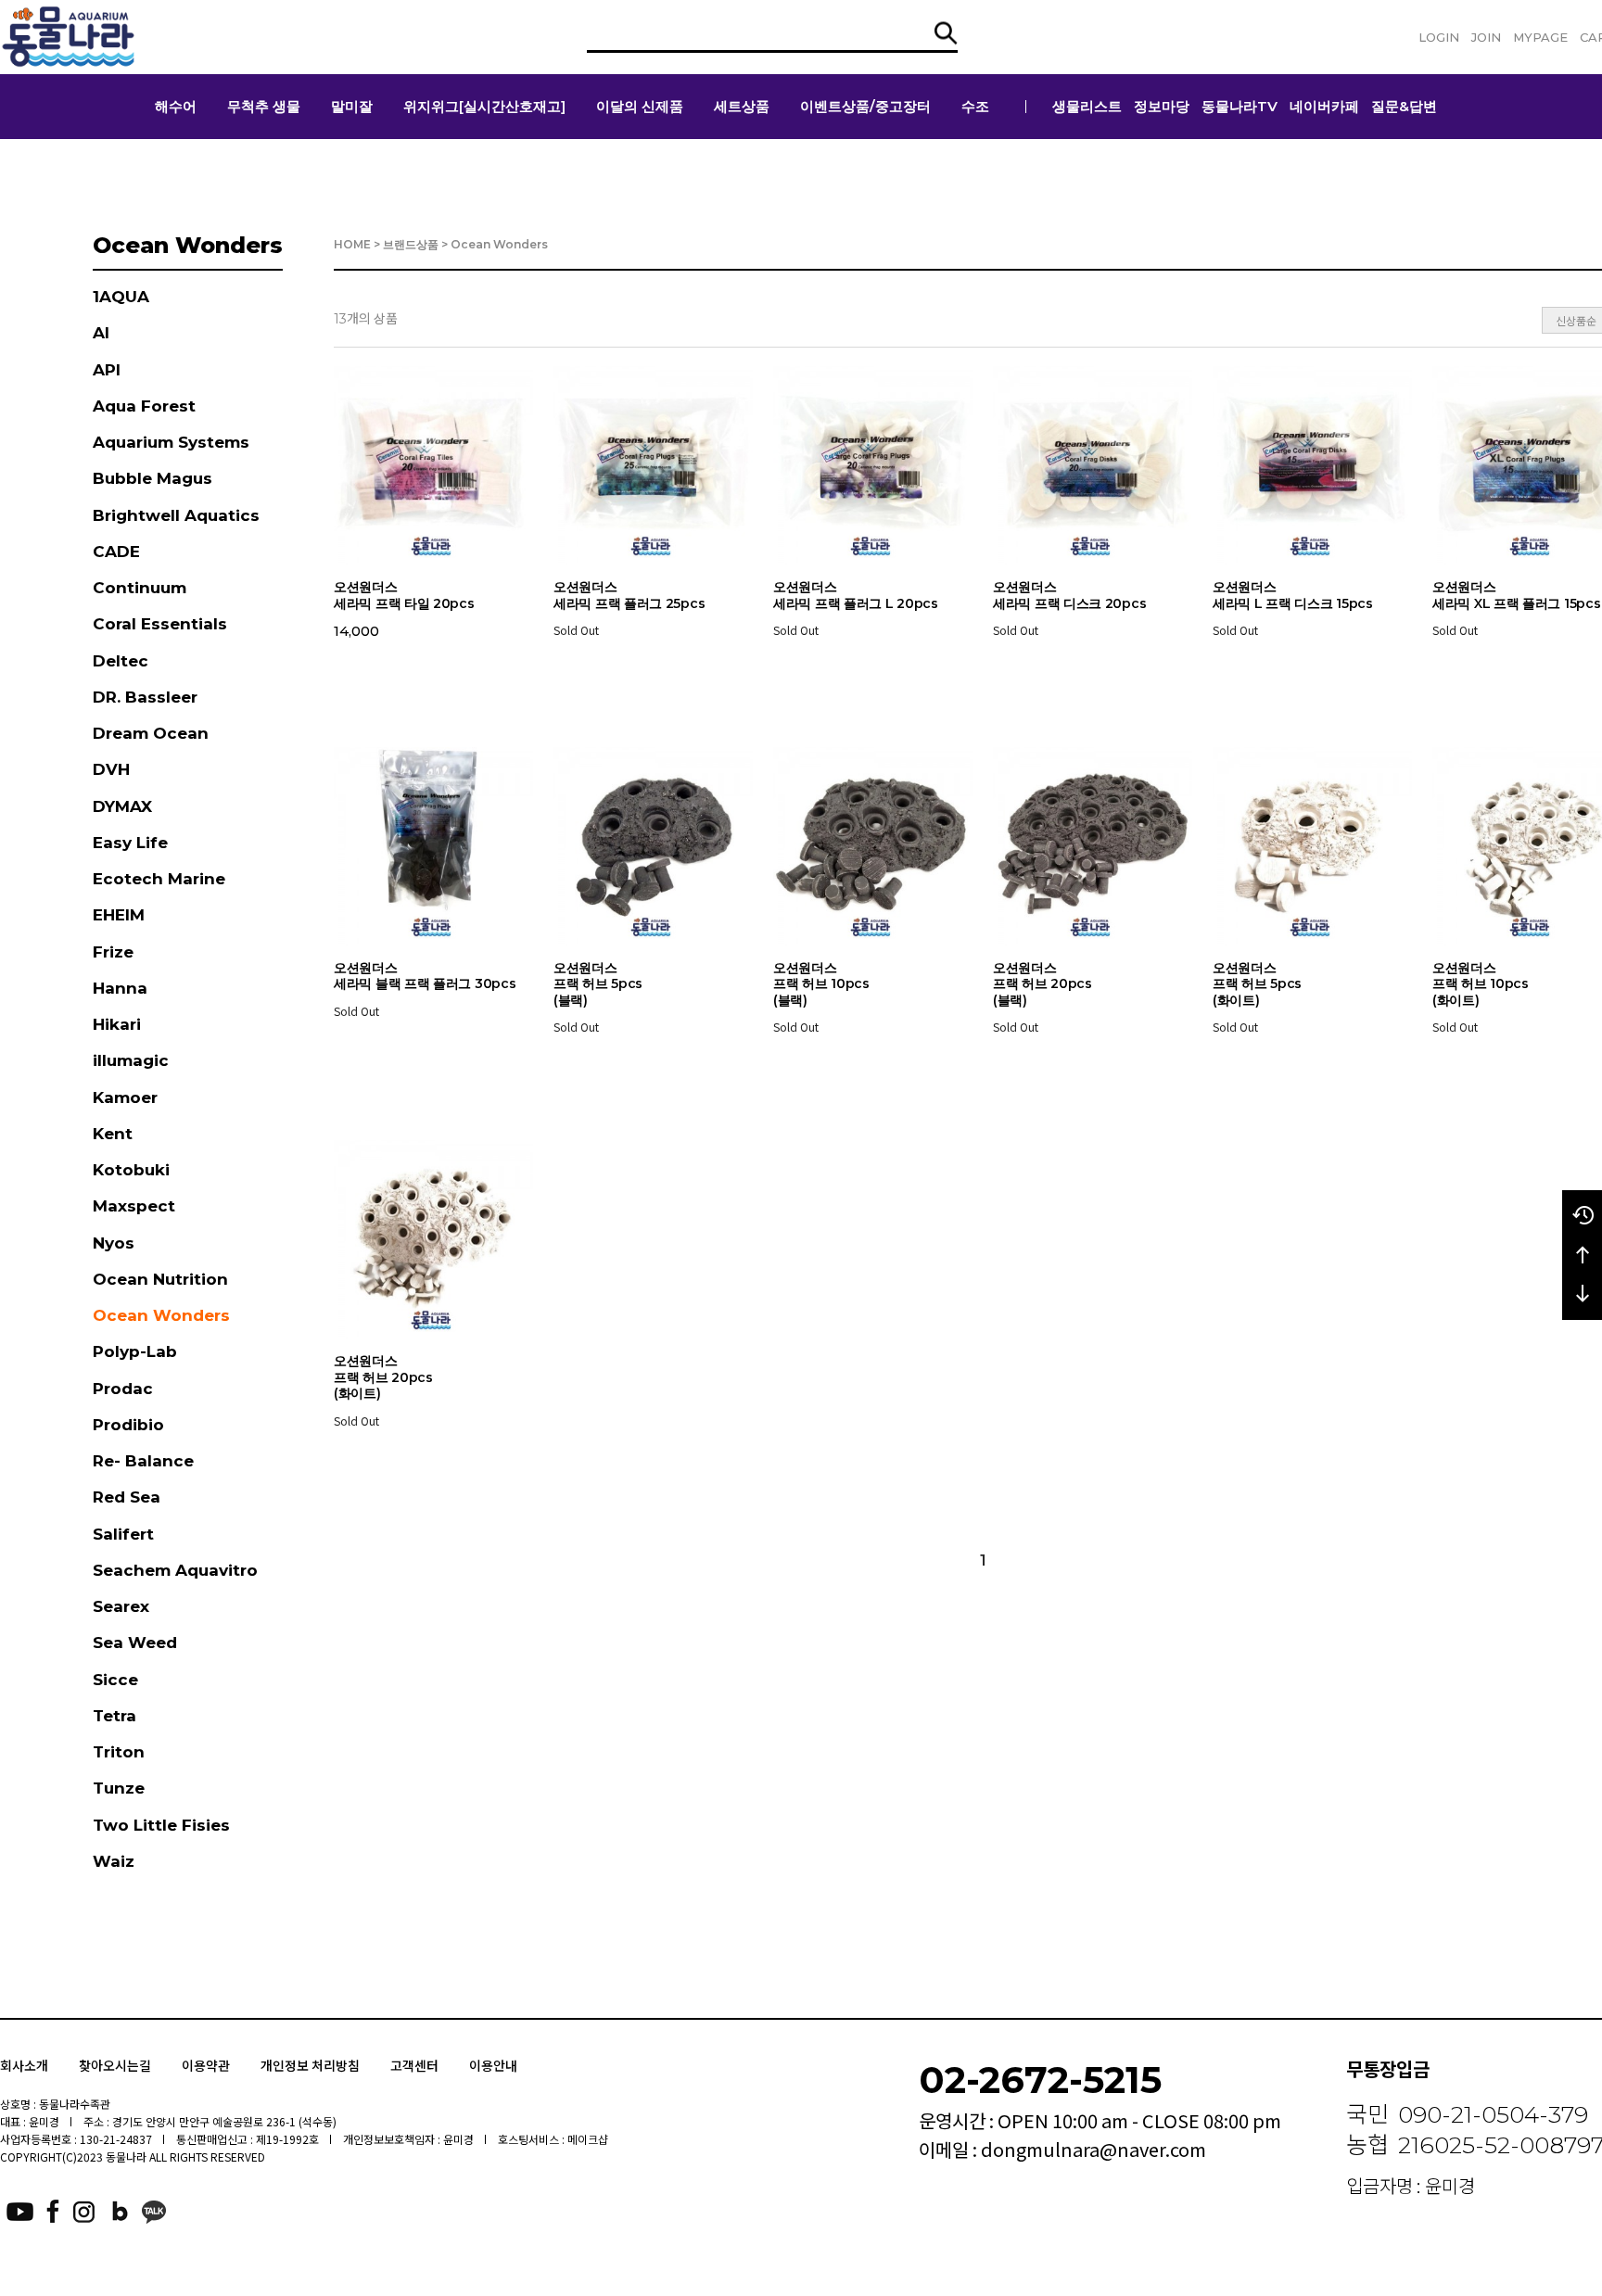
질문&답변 (1404, 106)
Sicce (115, 1680)
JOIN (1486, 37)
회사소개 (24, 2065)
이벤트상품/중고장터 (865, 106)
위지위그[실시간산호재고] (484, 106)
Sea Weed (135, 1643)
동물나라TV (1240, 106)
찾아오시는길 (115, 2065)
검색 (946, 33)
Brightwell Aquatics (176, 515)
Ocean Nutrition (160, 1279)
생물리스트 (1087, 106)
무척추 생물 (264, 106)
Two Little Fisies (161, 1825)
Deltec (121, 661)
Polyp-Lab (135, 1351)
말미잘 (352, 106)
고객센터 (414, 2065)
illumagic (131, 1060)
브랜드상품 (411, 244)
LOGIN (1439, 37)
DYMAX (122, 806)
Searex (121, 1606)
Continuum (140, 588)
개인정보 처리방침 (310, 2065)
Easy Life (130, 843)
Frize (113, 952)
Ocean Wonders (161, 1315)
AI (101, 333)
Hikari (117, 1024)
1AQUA (121, 297)
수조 (975, 106)
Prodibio (128, 1425)
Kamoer (125, 1097)
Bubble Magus (153, 478)
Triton (119, 1752)
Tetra (114, 1716)
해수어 (176, 106)
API (107, 370)
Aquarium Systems (171, 442)
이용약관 (206, 2065)
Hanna (120, 988)
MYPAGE (1540, 37)
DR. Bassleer (145, 697)
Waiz (114, 1861)
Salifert (123, 1534)
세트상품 (742, 106)
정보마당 (1162, 106)
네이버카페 (1324, 106)
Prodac (123, 1389)
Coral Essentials (160, 624)
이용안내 (493, 2065)
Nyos (114, 1243)
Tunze (119, 1788)
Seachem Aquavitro (175, 1570)
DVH (111, 769)
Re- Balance (143, 1461)
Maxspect (134, 1206)
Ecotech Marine (159, 879)
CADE (116, 552)
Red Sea (127, 1497)
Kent (113, 1134)
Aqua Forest (144, 406)
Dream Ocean (151, 733)
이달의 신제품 (640, 106)
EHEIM (119, 915)
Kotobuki (131, 1170)
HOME (352, 244)
